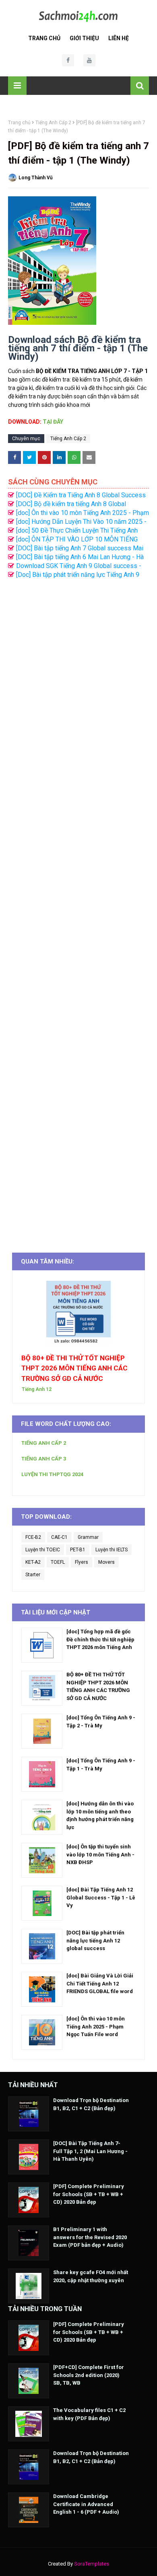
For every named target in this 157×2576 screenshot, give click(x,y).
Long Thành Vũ (36, 178)
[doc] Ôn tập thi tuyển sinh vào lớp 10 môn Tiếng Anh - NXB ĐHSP (100, 1854)
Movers (106, 1562)
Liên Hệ (119, 38)
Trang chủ (19, 123)
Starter (33, 1575)
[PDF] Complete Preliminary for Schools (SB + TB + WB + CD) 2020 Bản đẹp (89, 2194)
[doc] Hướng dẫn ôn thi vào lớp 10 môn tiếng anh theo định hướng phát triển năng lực (100, 1815)
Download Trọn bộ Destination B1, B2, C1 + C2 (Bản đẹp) (91, 2104)
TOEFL (58, 1562)
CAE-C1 (59, 1537)
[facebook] (68, 60)
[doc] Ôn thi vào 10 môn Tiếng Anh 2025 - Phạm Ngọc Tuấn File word (96, 2026)
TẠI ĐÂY (53, 422)
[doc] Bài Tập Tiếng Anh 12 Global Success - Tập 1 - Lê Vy (101, 1897)
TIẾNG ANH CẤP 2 (44, 1443)
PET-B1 (78, 1550)
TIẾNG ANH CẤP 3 (44, 1459)
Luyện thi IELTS (112, 1550)
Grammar (88, 1537)
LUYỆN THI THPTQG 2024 (52, 1474)
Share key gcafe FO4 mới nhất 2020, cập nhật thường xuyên (91, 2276)
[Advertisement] (78, 912)
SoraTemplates (92, 2564)
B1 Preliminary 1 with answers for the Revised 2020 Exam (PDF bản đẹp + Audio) (90, 2237)
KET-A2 (33, 1562)
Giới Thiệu (84, 38)
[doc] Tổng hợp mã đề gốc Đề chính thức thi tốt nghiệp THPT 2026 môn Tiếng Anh (100, 1639)
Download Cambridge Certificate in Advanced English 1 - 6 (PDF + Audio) (86, 2504)
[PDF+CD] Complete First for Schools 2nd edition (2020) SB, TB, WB (89, 2375)
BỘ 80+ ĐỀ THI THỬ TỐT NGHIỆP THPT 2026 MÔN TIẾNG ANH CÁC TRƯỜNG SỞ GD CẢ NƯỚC (74, 1368)
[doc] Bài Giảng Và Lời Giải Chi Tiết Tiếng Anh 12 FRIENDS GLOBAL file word (100, 1983)
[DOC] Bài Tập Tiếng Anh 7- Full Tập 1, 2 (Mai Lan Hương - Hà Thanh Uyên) (90, 2151)
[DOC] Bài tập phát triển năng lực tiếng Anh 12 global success (95, 1940)
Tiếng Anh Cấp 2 (53, 123)
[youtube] (89, 60)
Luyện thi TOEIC (43, 1550)
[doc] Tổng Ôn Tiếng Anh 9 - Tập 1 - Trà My (101, 1765)
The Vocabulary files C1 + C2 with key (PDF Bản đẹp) (89, 2414)
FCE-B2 (33, 1537)
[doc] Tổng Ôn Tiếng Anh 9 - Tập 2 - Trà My (101, 1722)
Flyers (82, 1562)
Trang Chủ (44, 38)
